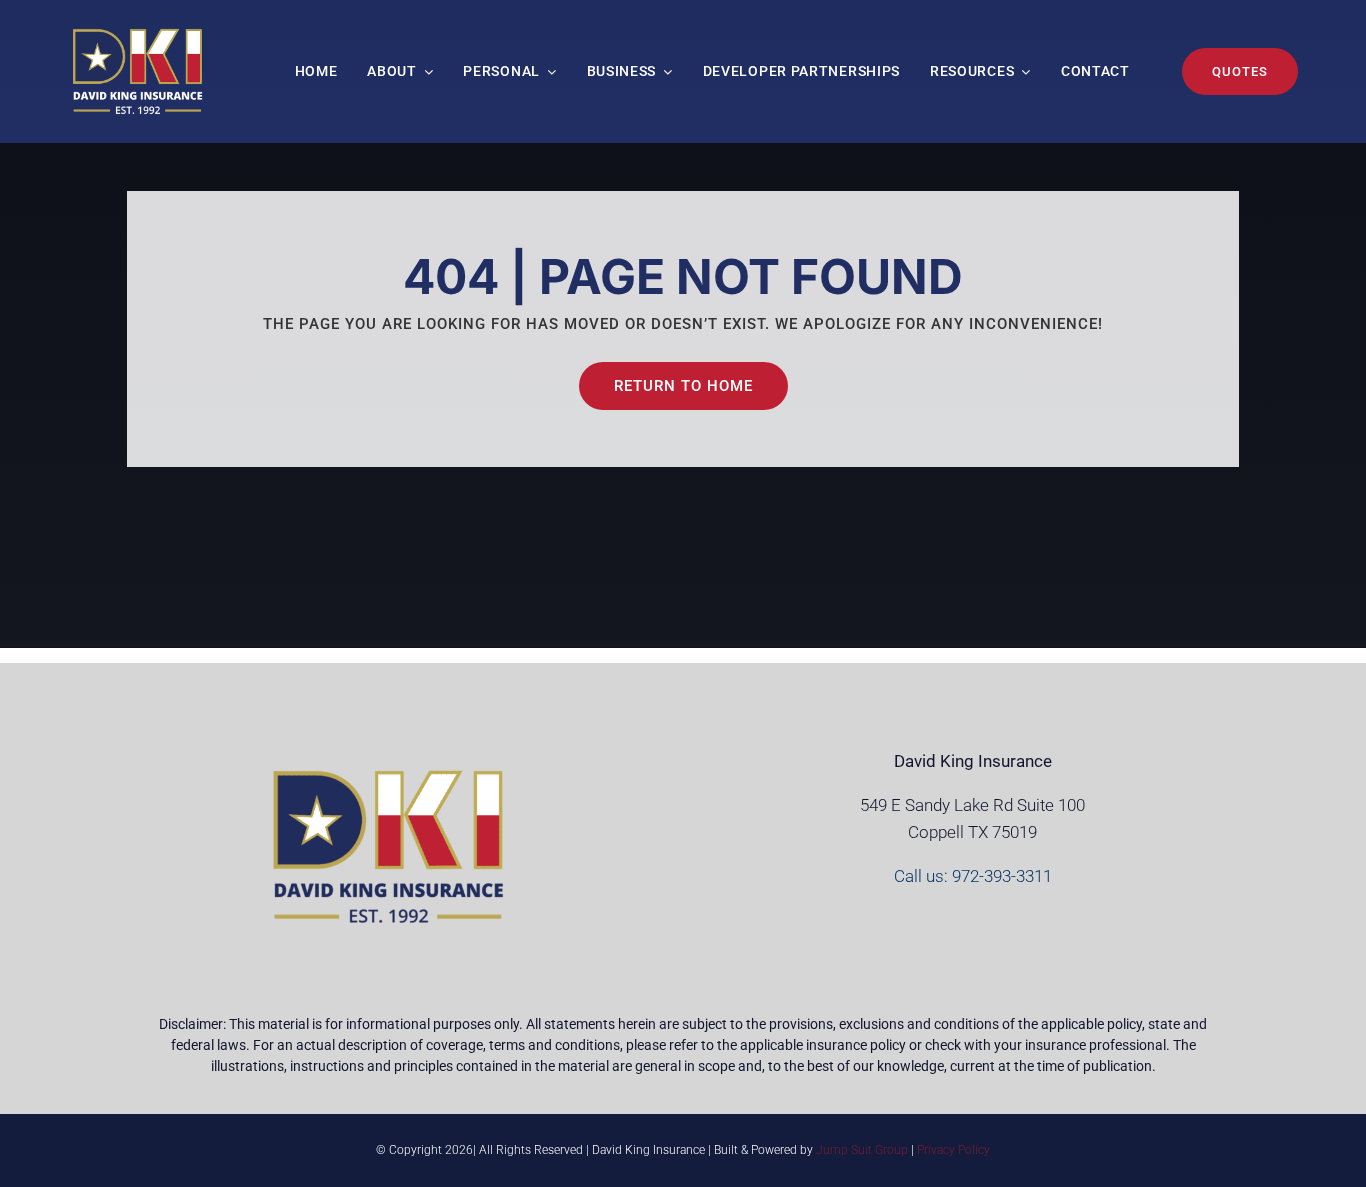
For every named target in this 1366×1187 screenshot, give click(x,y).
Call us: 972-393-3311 (973, 876)
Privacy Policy (953, 1150)
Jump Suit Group (862, 1150)
